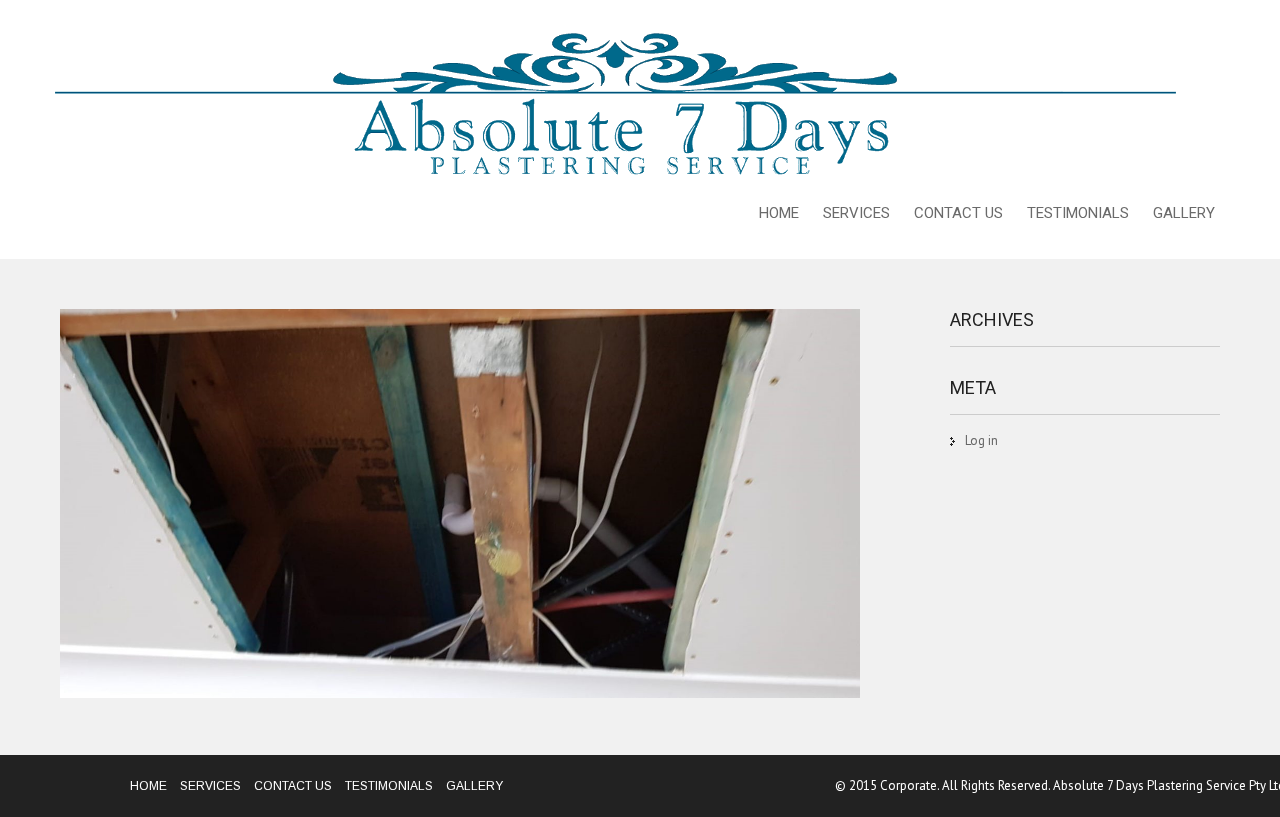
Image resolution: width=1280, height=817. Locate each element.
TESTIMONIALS (1078, 213)
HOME (779, 213)
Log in (981, 440)
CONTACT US (958, 213)
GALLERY (1184, 213)
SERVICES (856, 213)
